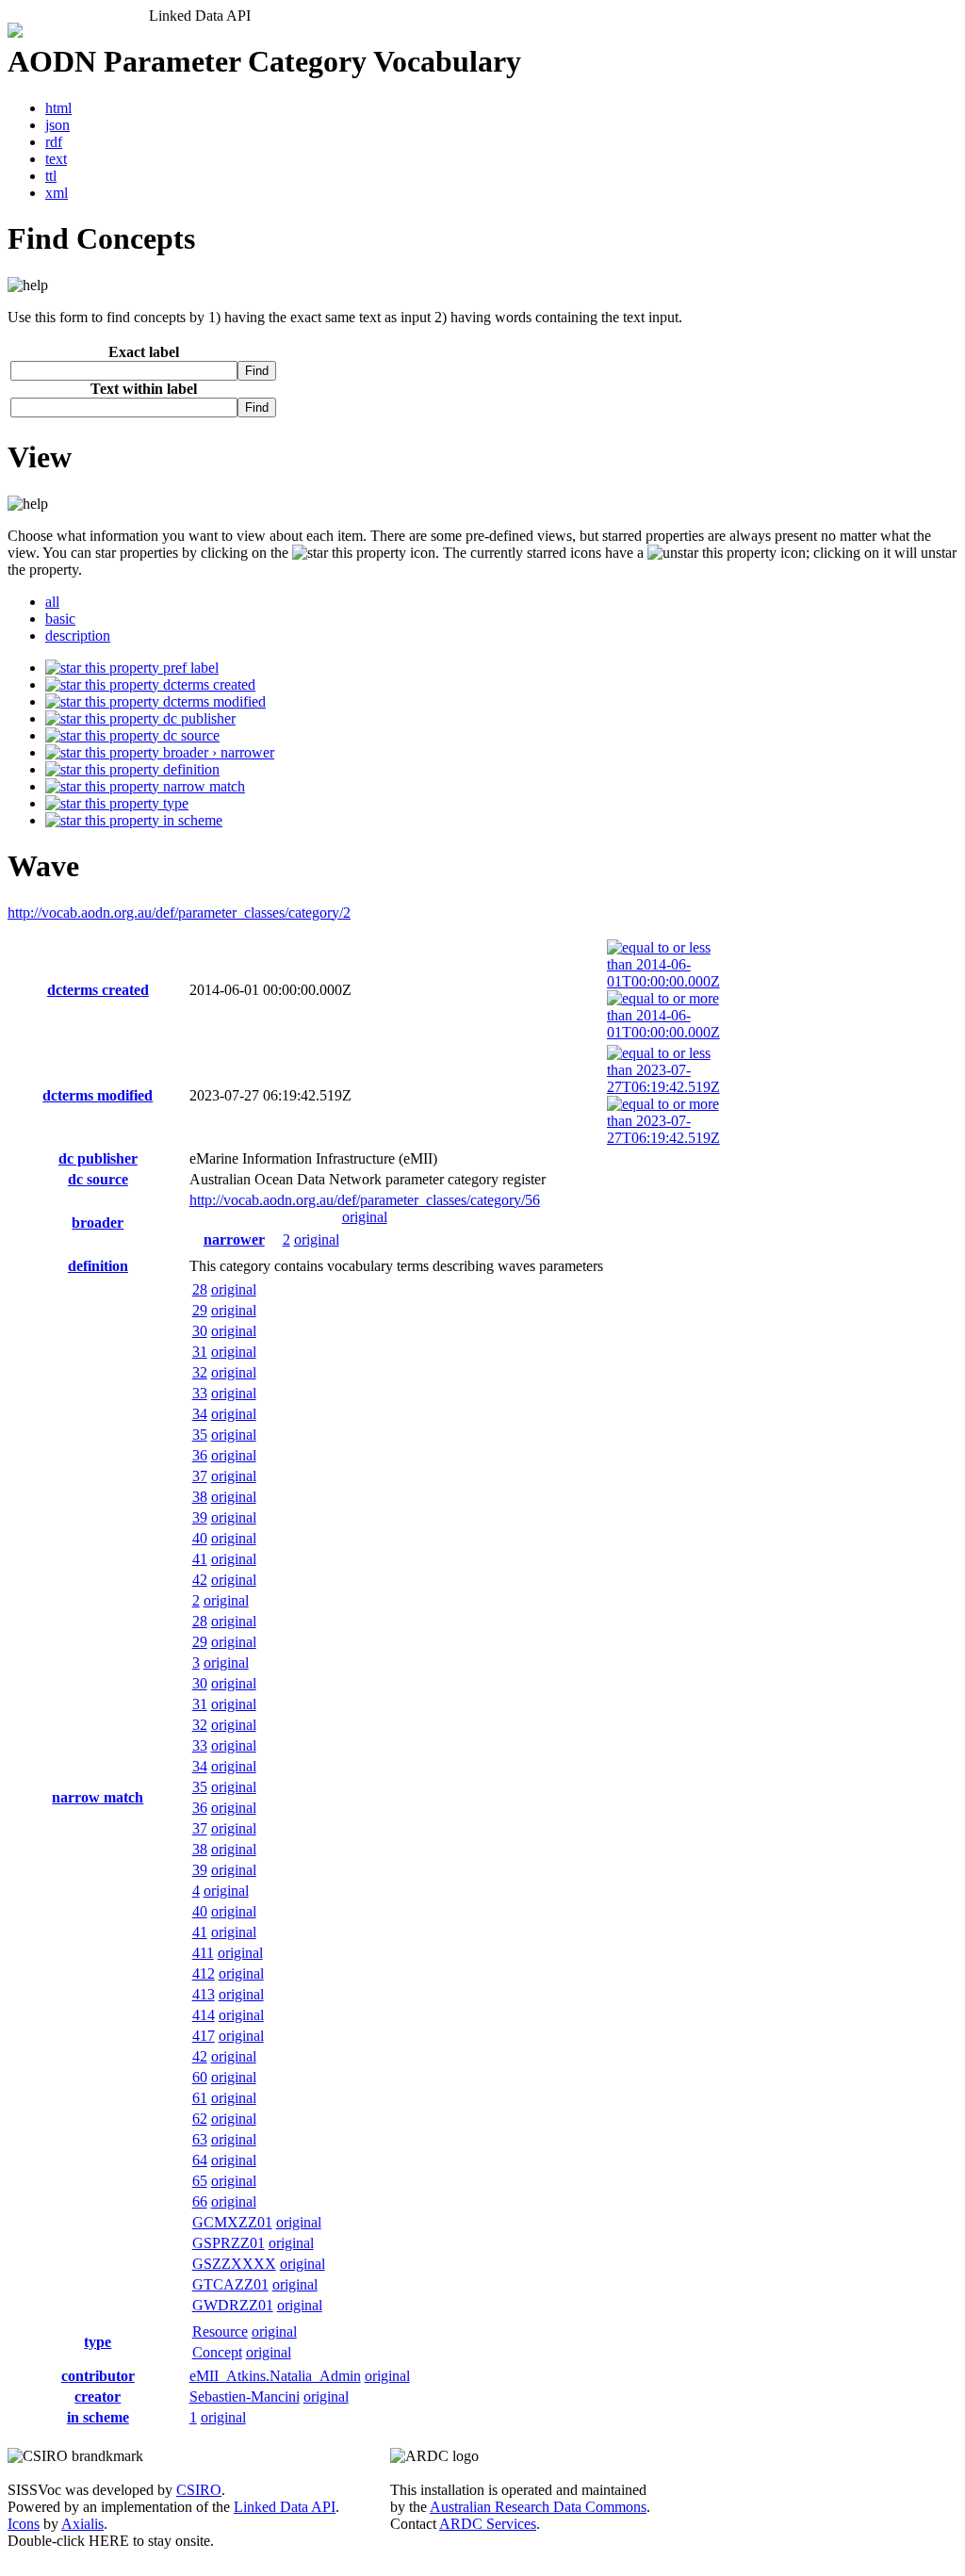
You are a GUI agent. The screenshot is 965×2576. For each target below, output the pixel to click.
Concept (217, 2352)
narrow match (202, 786)
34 (200, 1414)
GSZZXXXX (234, 2264)
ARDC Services (488, 2524)
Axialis (82, 2524)
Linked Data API (285, 2507)
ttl (51, 176)
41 (200, 1559)
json (57, 125)
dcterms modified (213, 701)
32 (200, 1372)
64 (200, 2160)
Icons (24, 2524)
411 (203, 1953)
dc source (189, 735)
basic (60, 619)
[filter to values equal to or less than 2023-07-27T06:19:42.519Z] (663, 1087)
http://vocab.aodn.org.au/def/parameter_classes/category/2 (179, 913)
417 (204, 2036)
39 (200, 1517)
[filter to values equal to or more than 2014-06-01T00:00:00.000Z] (663, 1032)
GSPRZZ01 (229, 2243)
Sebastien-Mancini (245, 2397)
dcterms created (207, 685)
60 (200, 2077)
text (56, 159)
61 (200, 2098)
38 (200, 1497)
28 (200, 1289)
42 (200, 1580)
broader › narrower (217, 752)
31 (200, 1352)
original (365, 1217)
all (52, 602)
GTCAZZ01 (230, 2284)
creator (98, 2397)
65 (200, 2181)
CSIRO (199, 2490)
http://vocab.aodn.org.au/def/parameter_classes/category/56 (365, 1200)
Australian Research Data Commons (538, 2507)
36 (200, 1455)
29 (200, 1310)
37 (200, 1476)
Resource (220, 2331)
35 (200, 1435)
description (78, 636)
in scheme (191, 820)
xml (57, 193)
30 (200, 1331)
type (174, 803)
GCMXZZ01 (232, 2222)
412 (204, 1973)
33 (200, 1393)
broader (98, 1223)
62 (200, 2119)
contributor (98, 2376)
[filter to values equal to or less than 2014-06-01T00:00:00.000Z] (663, 981)
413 (204, 1994)
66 (200, 2201)
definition (189, 769)
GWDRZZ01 (233, 2305)
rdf (54, 142)
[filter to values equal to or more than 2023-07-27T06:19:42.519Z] (663, 1138)
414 (204, 2015)
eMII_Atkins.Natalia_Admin (275, 2376)
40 (200, 1538)
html (58, 108)
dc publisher (197, 718)
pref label (189, 668)
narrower (234, 1239)
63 (200, 2139)
